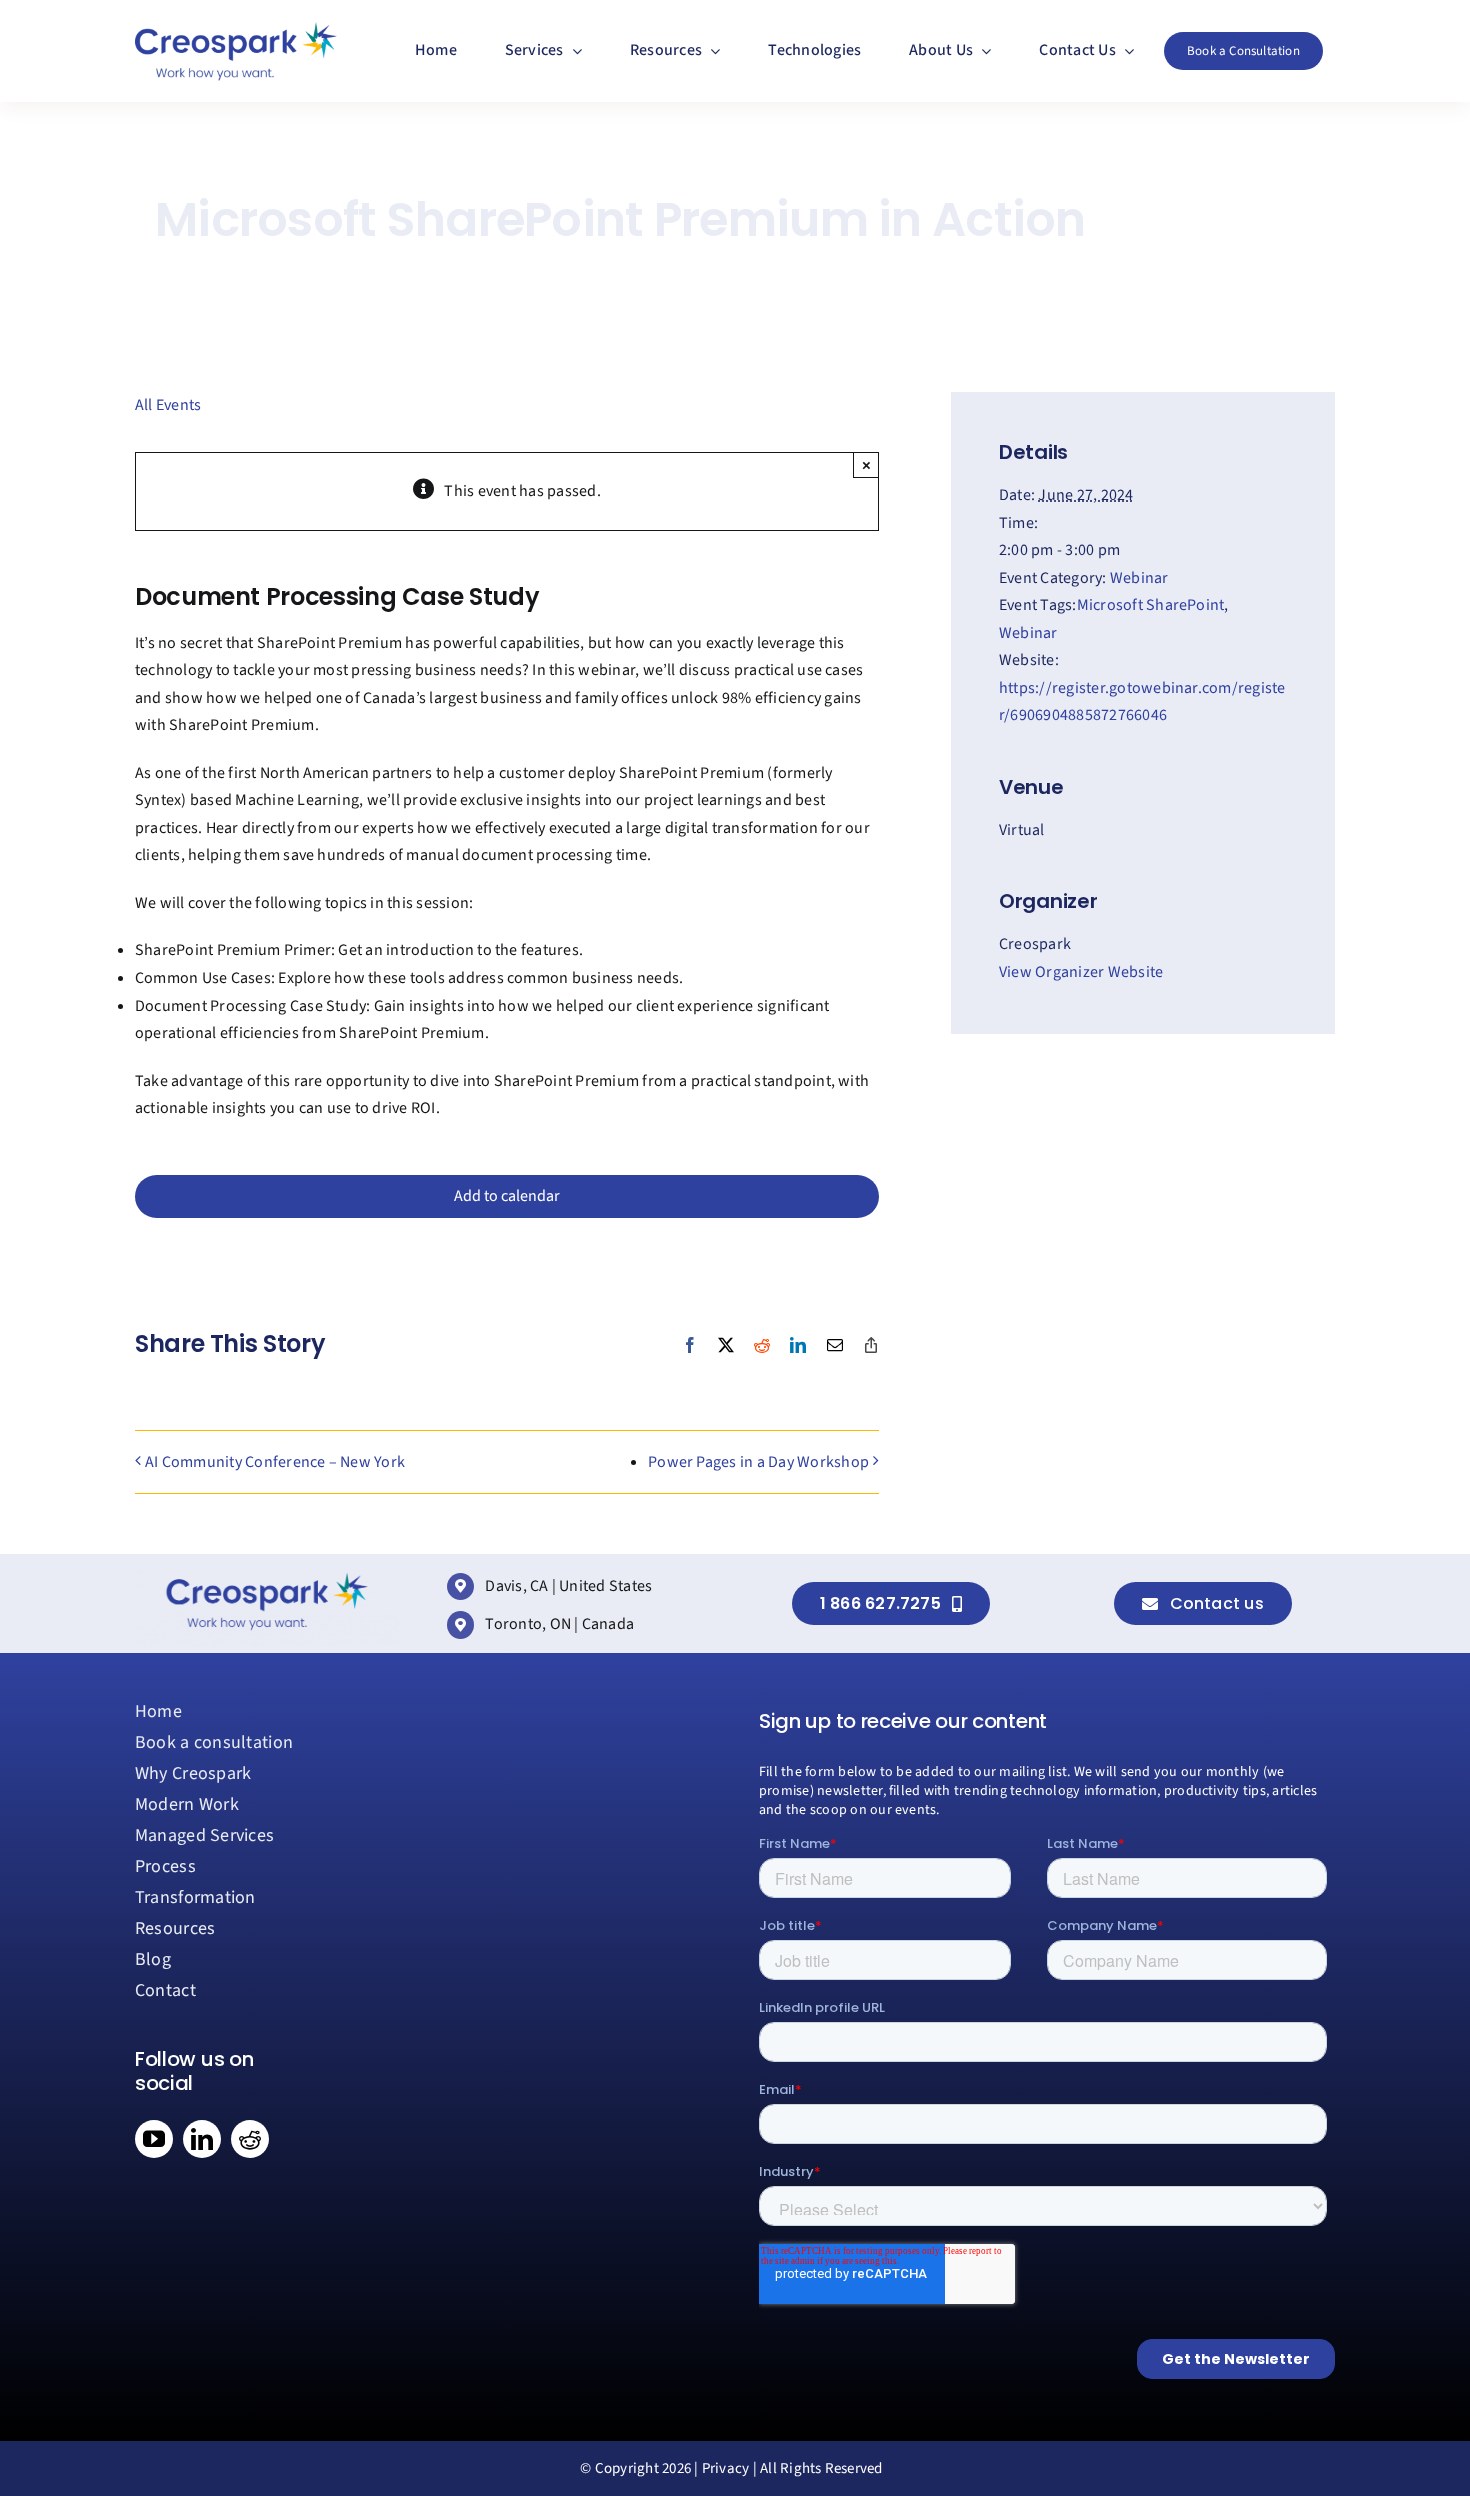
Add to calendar (507, 1196)
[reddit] (250, 2139)
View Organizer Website (1081, 972)
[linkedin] (202, 2139)
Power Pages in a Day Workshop (758, 1462)
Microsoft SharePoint (1151, 605)
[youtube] (154, 2139)
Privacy (726, 2468)
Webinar (1139, 578)
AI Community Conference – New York (275, 1462)
